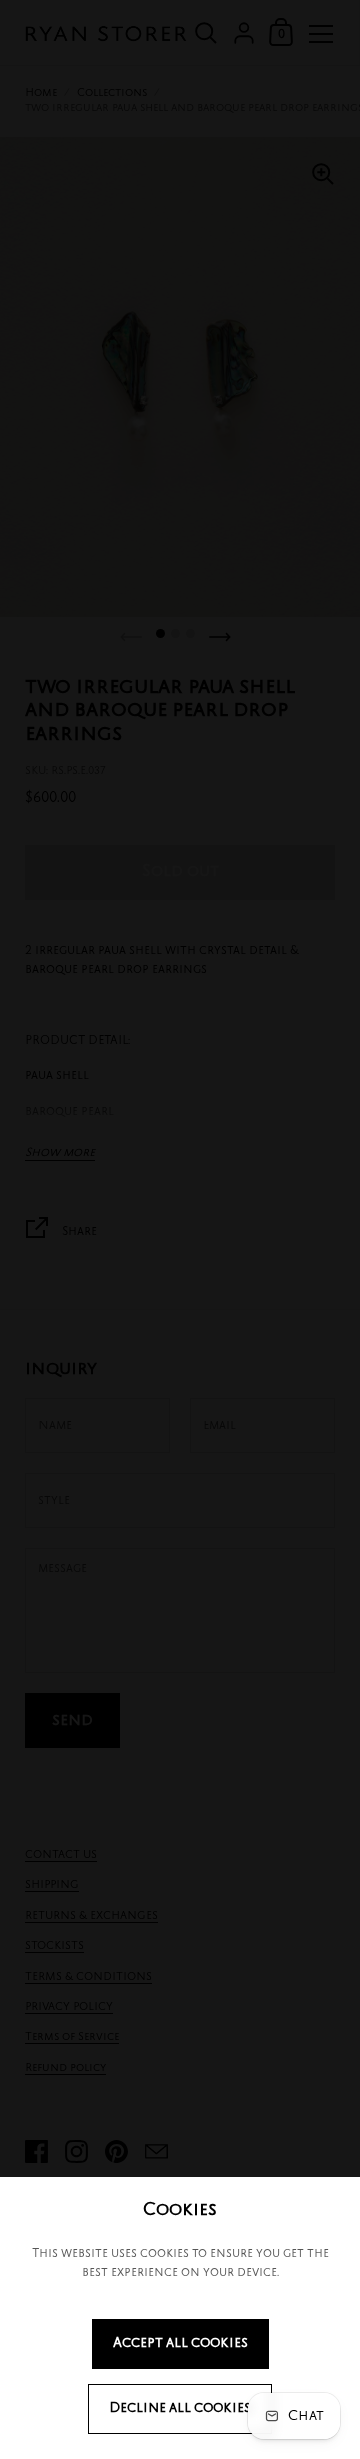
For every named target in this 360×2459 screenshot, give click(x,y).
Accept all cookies (180, 2343)
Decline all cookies (180, 2408)
